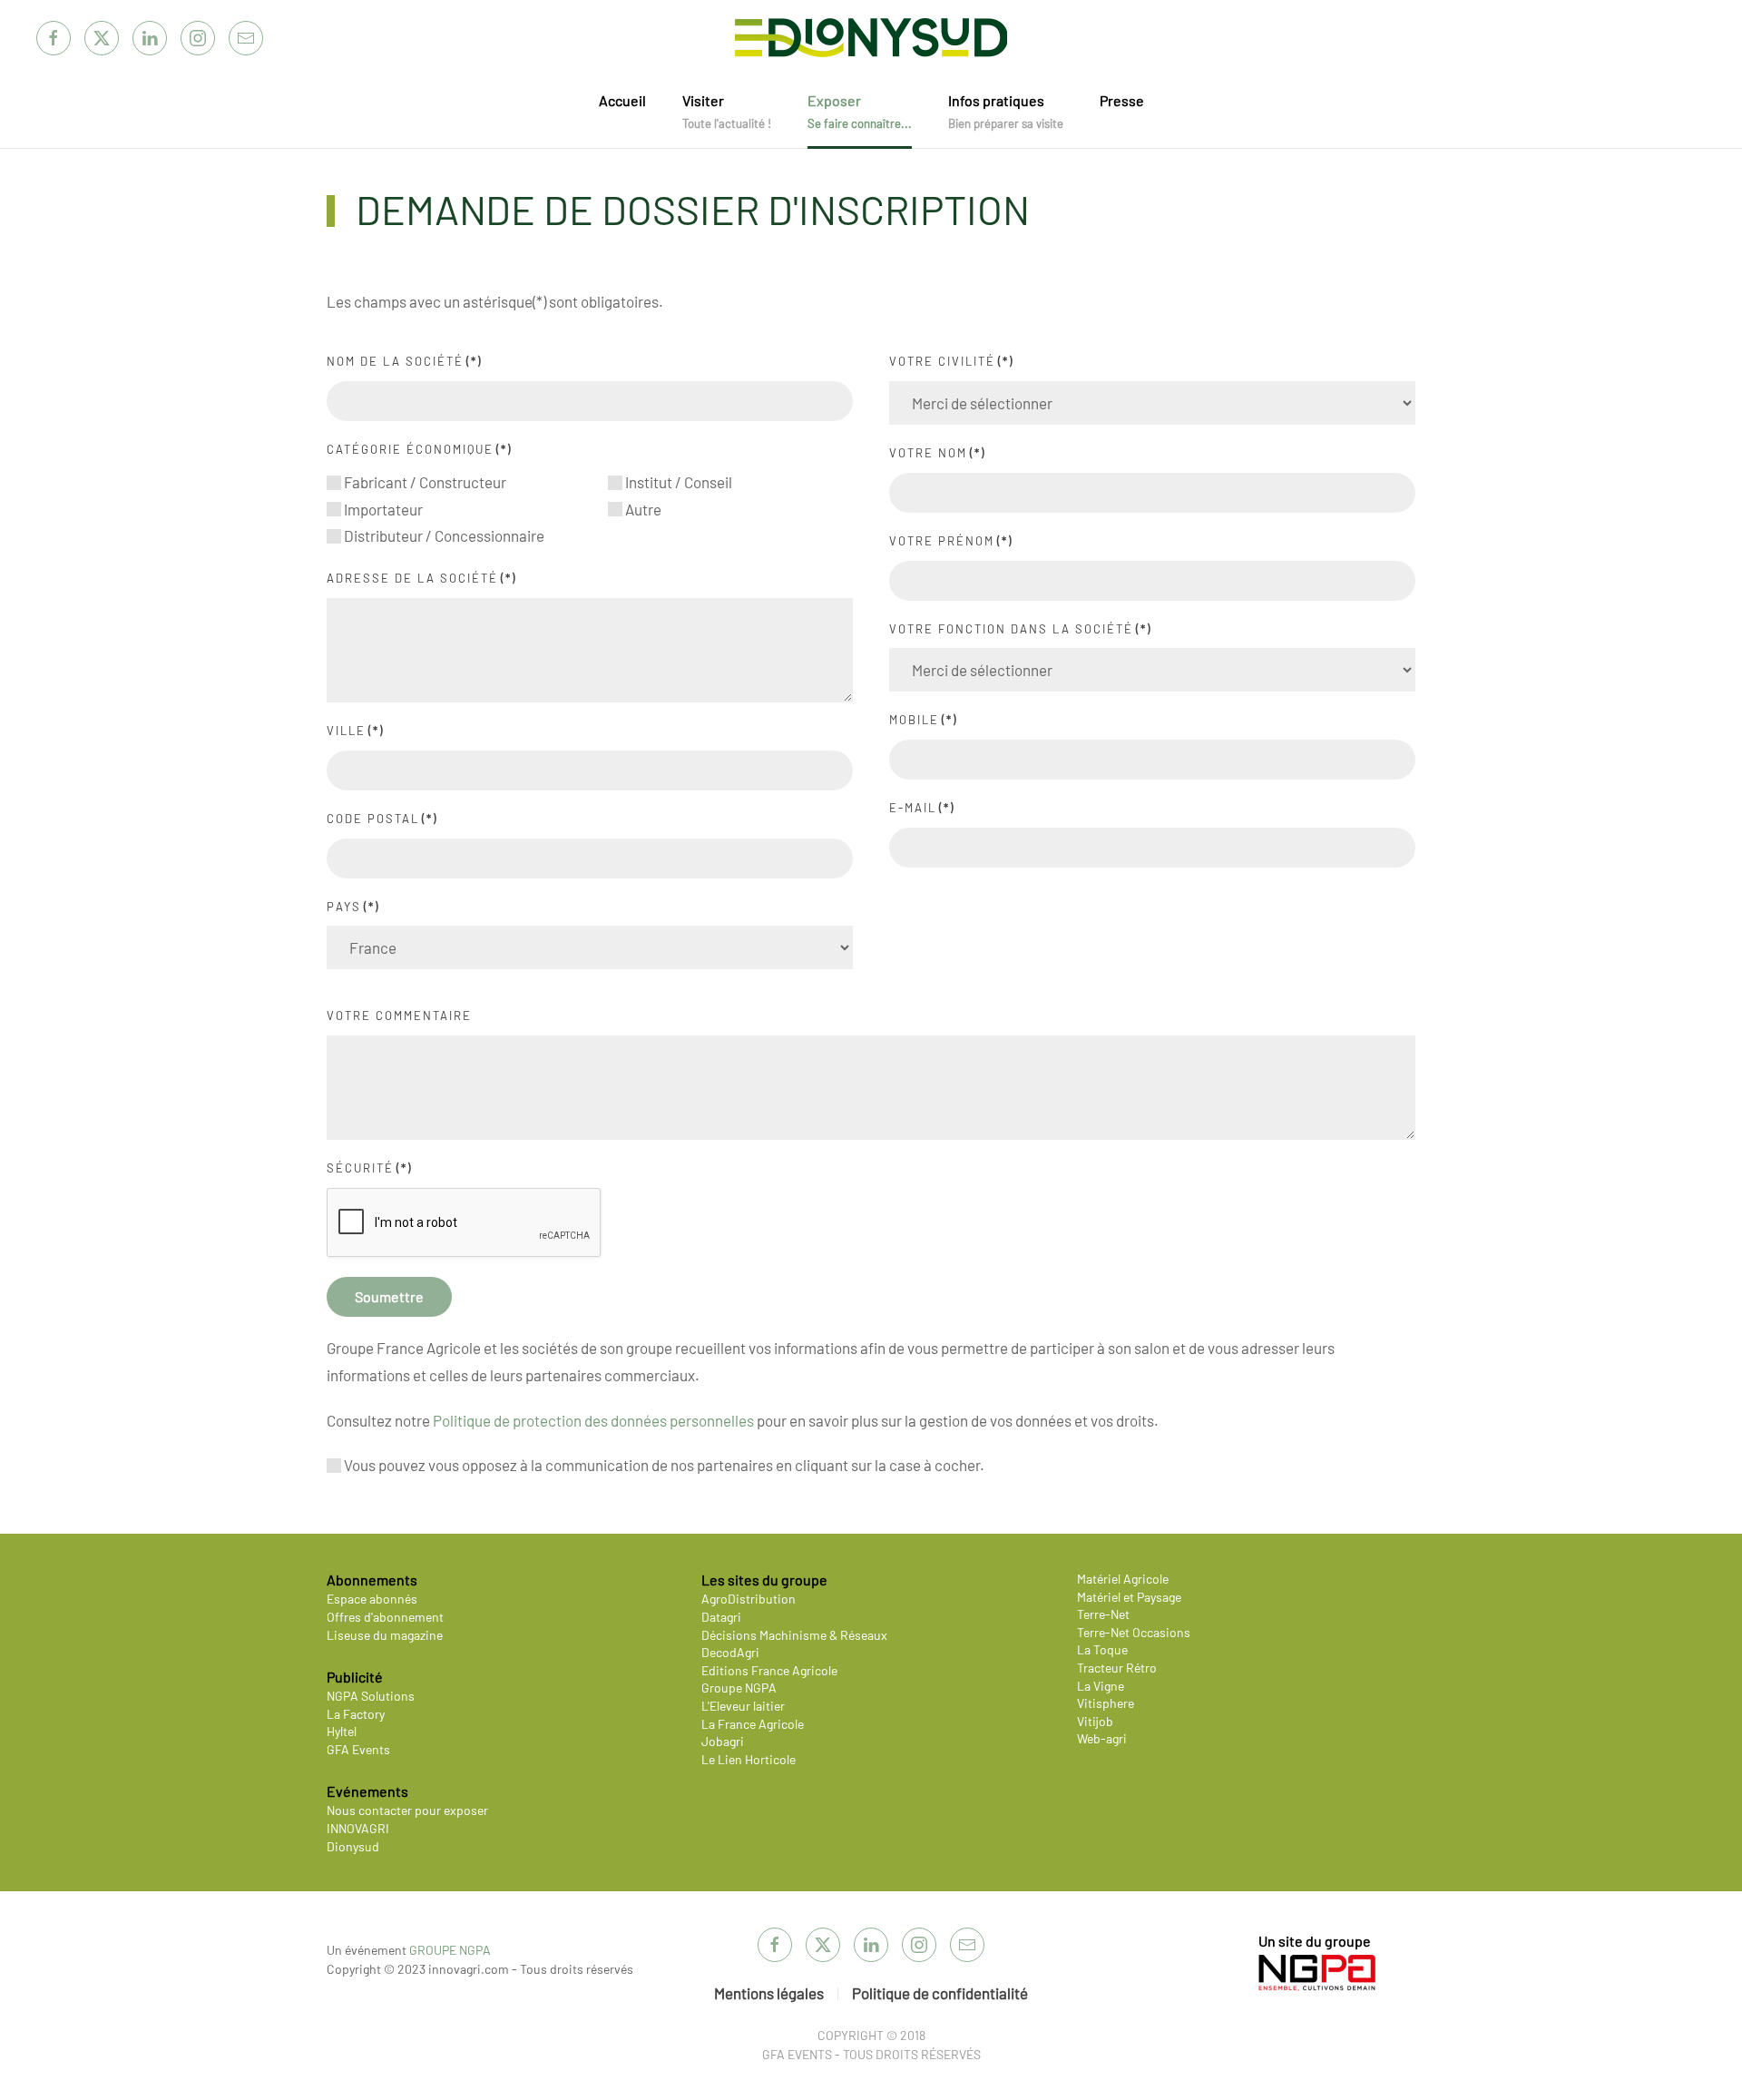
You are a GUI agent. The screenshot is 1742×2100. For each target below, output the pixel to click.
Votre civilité (951, 361)
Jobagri (723, 1741)
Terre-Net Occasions (1134, 1632)
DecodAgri (730, 1652)
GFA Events (358, 1749)
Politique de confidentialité (940, 1993)
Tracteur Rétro (1117, 1668)
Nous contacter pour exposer (407, 1810)
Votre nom (937, 453)
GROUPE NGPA (450, 1950)
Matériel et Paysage (1129, 1597)
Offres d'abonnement (385, 1617)
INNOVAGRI (358, 1828)
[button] (727, 112)
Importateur (382, 509)
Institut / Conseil (677, 482)
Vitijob (1095, 1721)
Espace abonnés (372, 1599)
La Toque (1102, 1649)
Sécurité (369, 1168)
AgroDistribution (749, 1599)
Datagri (721, 1617)
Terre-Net (1103, 1614)
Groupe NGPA (739, 1688)
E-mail (922, 808)
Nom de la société (404, 361)
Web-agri (1102, 1738)
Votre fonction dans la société (1020, 629)
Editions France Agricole (769, 1670)
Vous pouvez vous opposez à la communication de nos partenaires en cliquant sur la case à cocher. (663, 1465)
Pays (353, 907)
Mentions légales (769, 1993)
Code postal (382, 819)
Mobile (923, 720)
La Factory (356, 1714)
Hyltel (342, 1731)
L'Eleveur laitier (743, 1706)
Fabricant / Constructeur (424, 482)
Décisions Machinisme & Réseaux (794, 1635)
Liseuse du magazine (385, 1635)
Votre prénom (951, 541)
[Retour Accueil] (871, 38)
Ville (355, 731)
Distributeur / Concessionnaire (443, 535)
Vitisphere (1106, 1703)
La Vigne (1101, 1686)
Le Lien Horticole (749, 1759)
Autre (642, 509)
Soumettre (389, 1296)
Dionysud (353, 1846)
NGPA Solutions (371, 1696)
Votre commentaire (399, 1016)
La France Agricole (753, 1724)
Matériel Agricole (1123, 1579)
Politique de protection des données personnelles (593, 1420)
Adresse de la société (421, 578)
